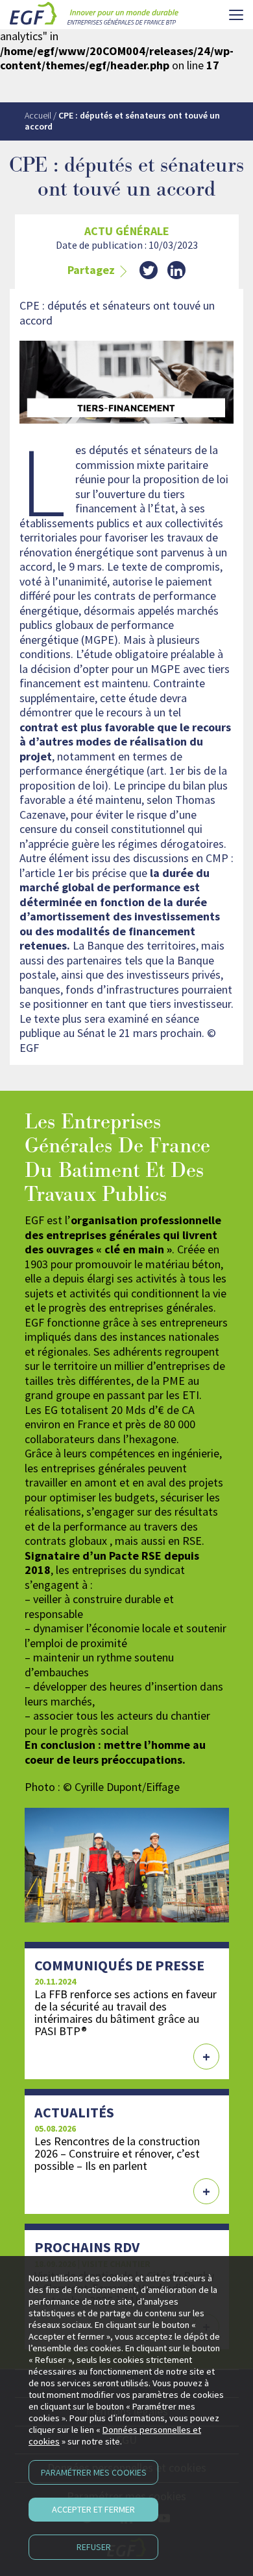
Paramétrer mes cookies (94, 2472)
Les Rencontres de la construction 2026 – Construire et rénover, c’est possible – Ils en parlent (117, 2153)
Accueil (38, 115)
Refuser (94, 2547)
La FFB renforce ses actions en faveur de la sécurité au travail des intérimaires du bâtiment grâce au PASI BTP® (126, 2012)
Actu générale (127, 231)
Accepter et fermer (93, 2509)
